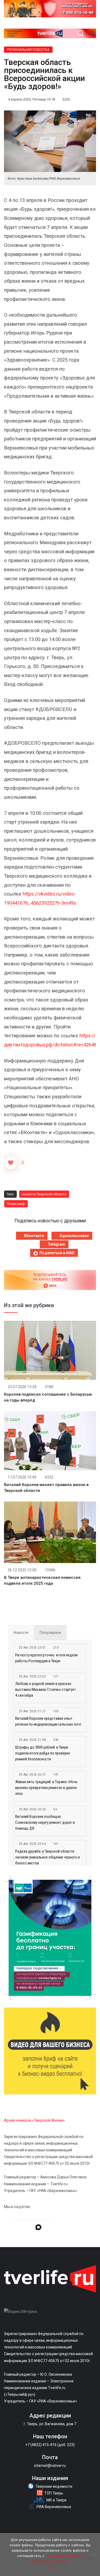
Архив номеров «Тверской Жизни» (34, 2120)
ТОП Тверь (54, 2493)
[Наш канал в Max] (38, 2228)
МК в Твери (56, 2500)
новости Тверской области (44, 1194)
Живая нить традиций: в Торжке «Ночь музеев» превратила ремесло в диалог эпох (46, 1788)
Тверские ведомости (54, 2486)
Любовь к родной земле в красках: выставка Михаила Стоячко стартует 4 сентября (46, 1690)
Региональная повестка (28, 50)
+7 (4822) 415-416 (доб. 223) (50, 2445)
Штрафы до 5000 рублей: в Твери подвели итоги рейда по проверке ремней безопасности (43, 1753)
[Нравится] (11, 1163)
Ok (50, 2568)
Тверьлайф (16, 1204)
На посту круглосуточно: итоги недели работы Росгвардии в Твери (46, 1658)
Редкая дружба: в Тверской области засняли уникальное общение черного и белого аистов (47, 1857)
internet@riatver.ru (50, 2466)
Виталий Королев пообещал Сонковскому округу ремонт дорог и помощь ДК (45, 1822)
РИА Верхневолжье (54, 2507)
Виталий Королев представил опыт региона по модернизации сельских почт (48, 1721)
